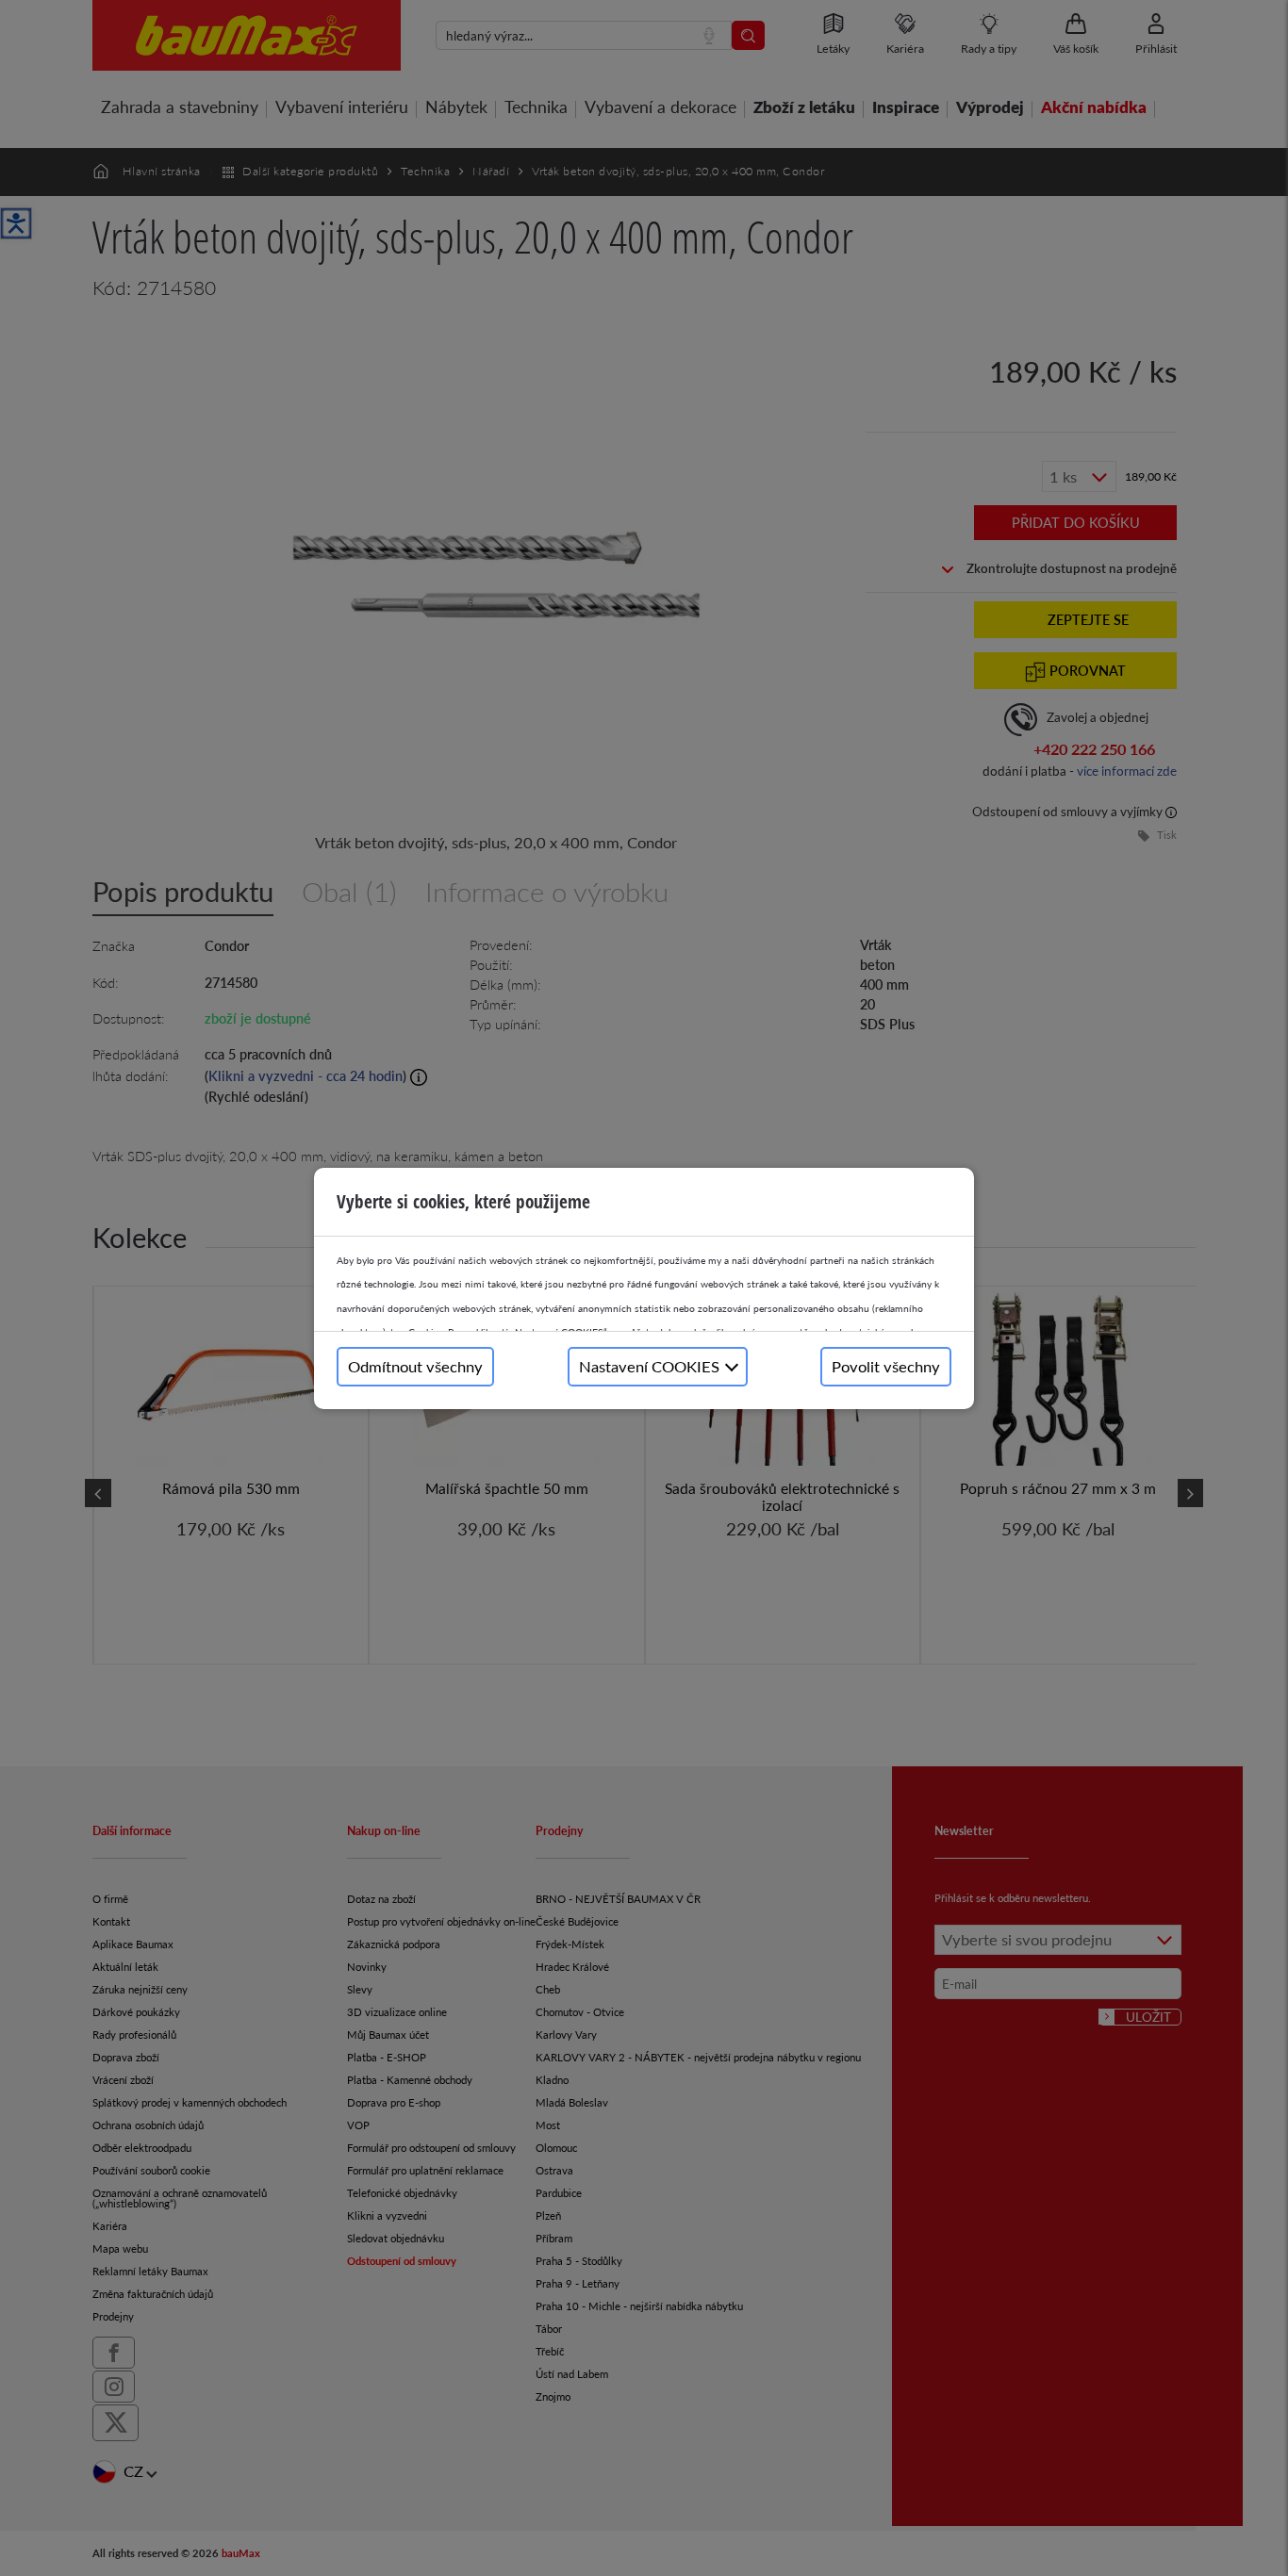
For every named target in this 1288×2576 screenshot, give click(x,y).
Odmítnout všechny (415, 1366)
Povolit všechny (886, 1366)
